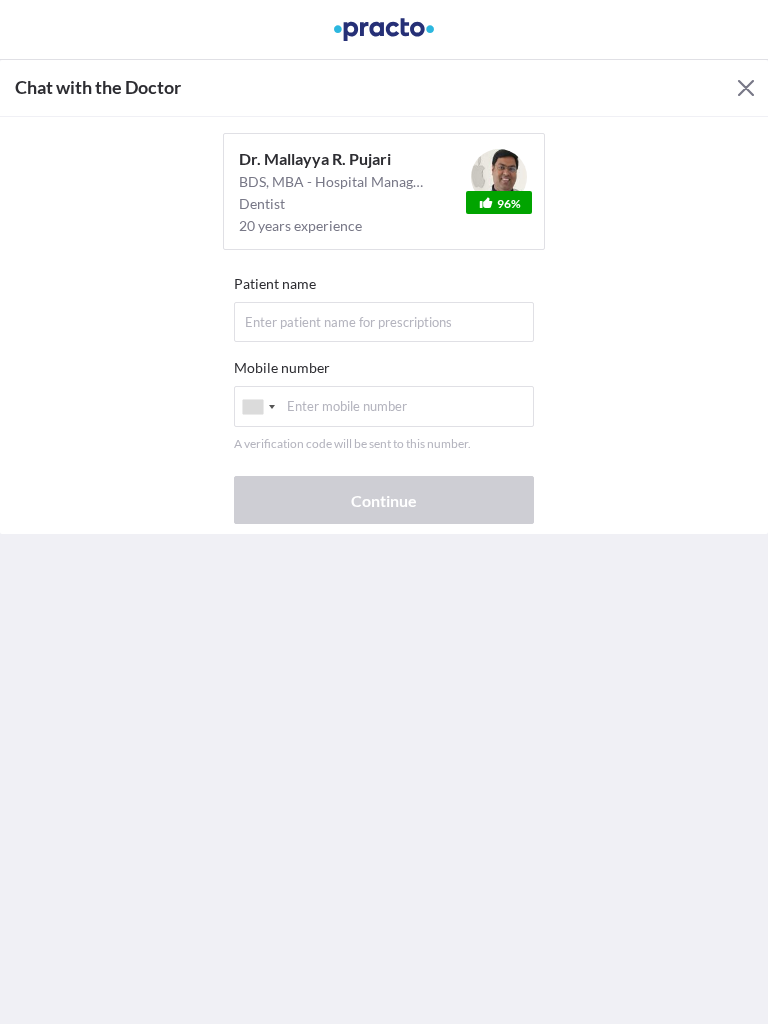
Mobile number (282, 367)
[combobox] (258, 406)
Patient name (275, 283)
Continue (384, 500)
